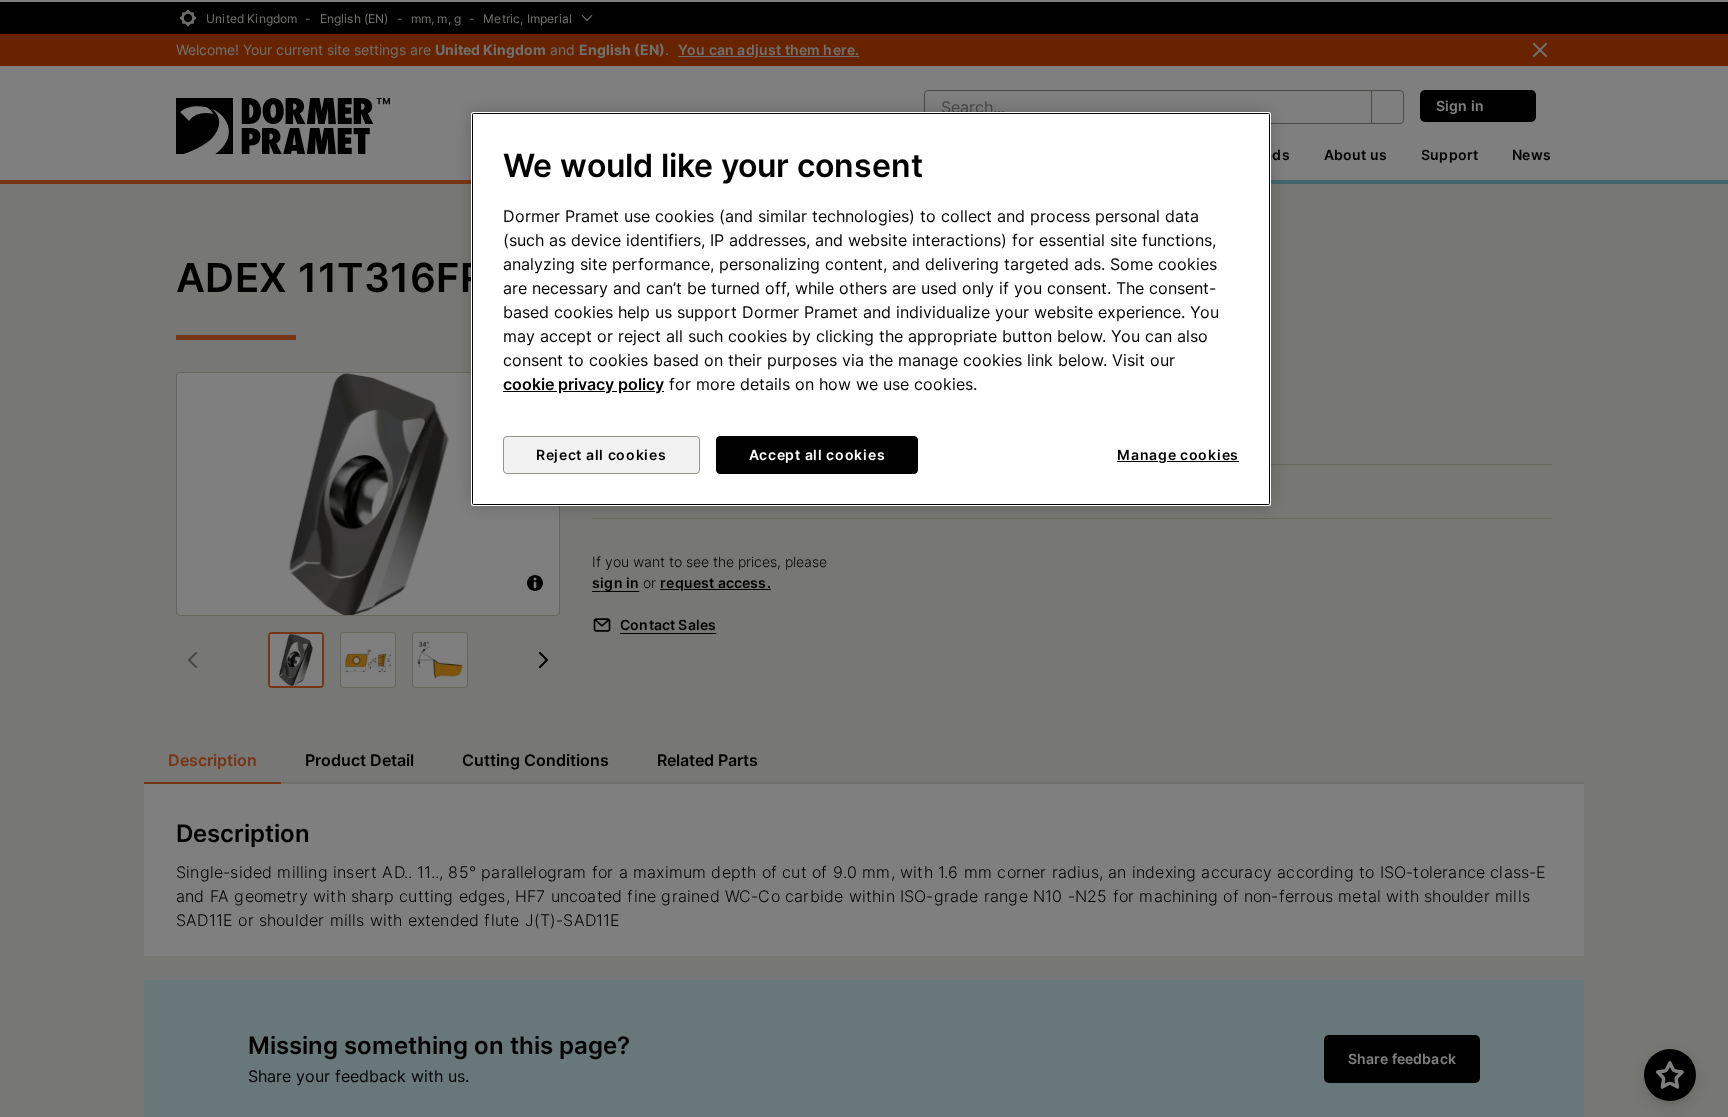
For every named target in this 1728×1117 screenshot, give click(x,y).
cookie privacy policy (583, 384)
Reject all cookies (601, 454)
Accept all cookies (817, 454)
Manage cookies (1178, 454)
